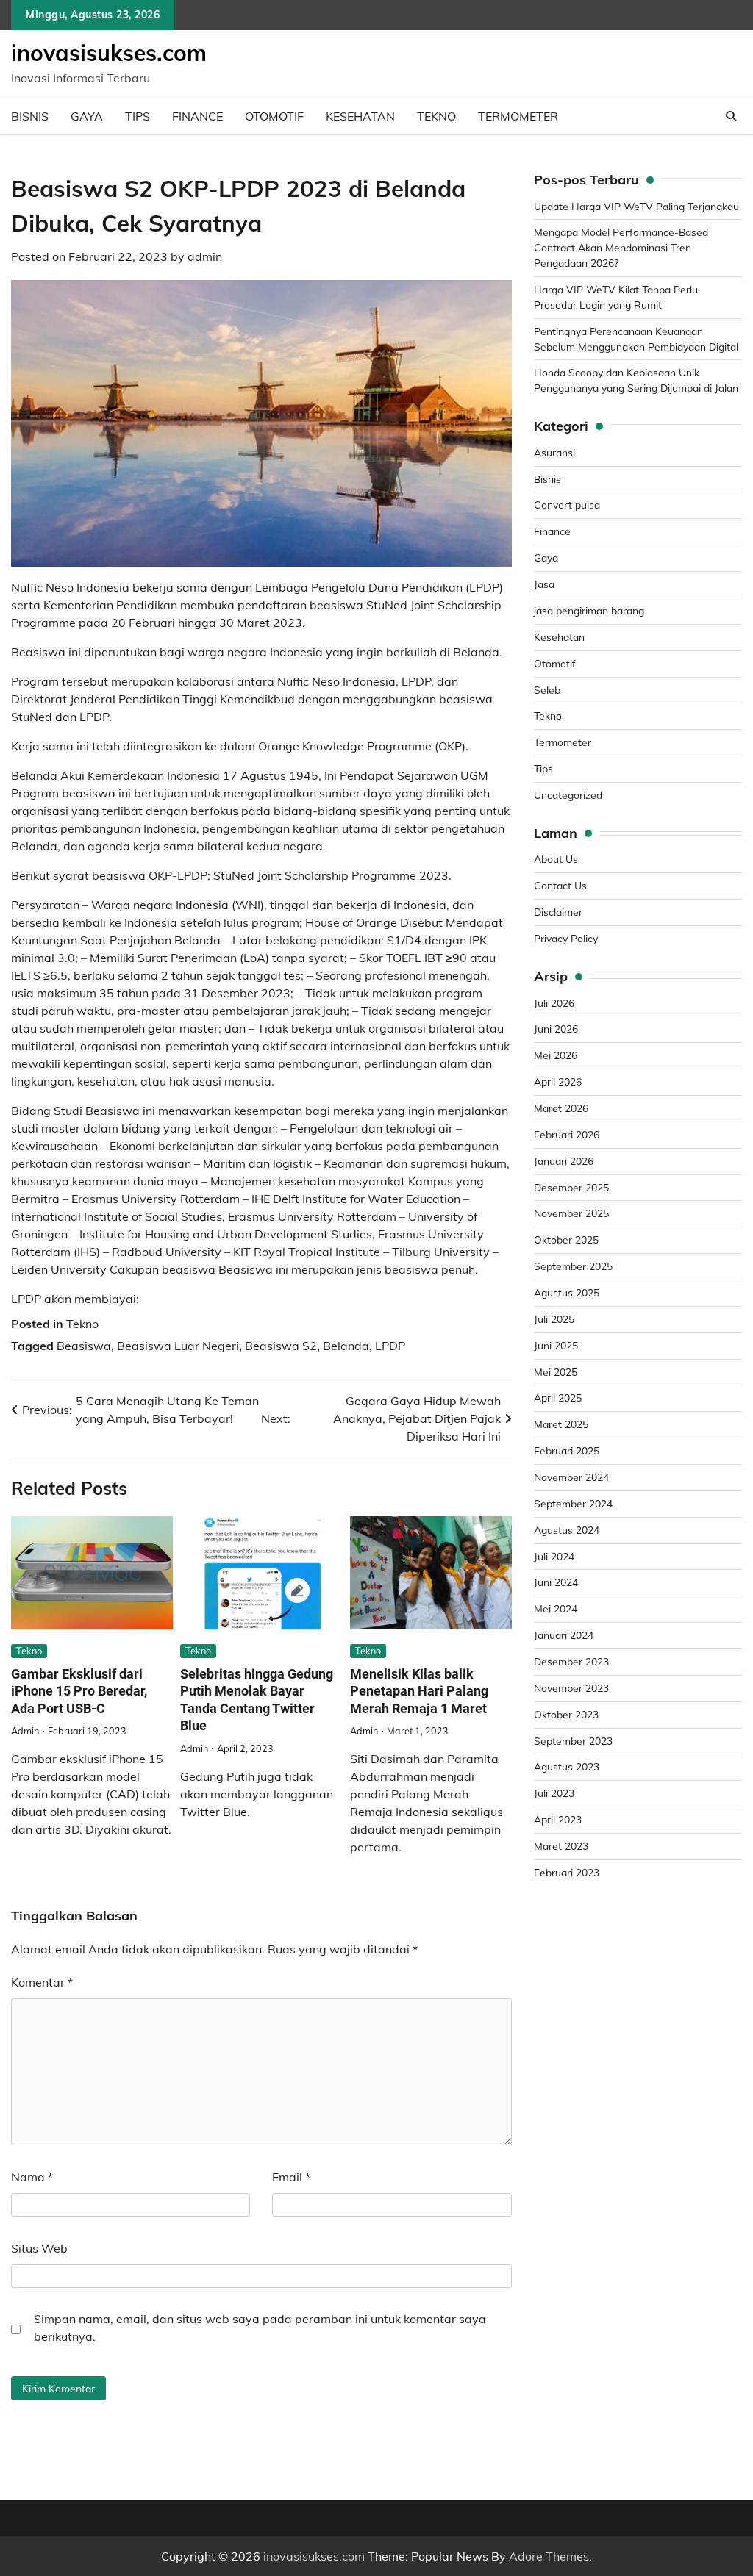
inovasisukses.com (109, 53)
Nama (32, 2177)
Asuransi (554, 452)
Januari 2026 (564, 1161)
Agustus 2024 (567, 1530)
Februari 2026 (567, 1134)
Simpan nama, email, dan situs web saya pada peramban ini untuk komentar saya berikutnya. (260, 2328)
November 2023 (571, 1688)
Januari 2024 (564, 1635)
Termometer (518, 116)
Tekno (436, 116)
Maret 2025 (561, 1424)
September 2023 (573, 1741)
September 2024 (573, 1503)
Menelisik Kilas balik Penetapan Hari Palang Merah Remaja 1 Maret (419, 1691)
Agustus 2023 (567, 1766)
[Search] (731, 116)
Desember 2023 (571, 1661)
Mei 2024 (556, 1608)
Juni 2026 (556, 1029)
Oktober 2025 (566, 1239)
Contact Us (560, 885)
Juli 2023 (554, 1793)
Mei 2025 (556, 1372)
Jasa (544, 584)
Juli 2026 (554, 1003)
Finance (197, 116)
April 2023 (558, 1819)
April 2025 (558, 1398)
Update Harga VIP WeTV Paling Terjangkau (636, 206)
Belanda (346, 1346)
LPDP (390, 1346)
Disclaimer (558, 912)
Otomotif (274, 116)
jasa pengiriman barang (589, 610)
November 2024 (571, 1477)
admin (205, 256)
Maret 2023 (561, 1846)
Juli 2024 (554, 1556)
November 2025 (571, 1213)
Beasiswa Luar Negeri (178, 1346)
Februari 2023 (567, 1872)
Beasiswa (84, 1346)
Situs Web (39, 2248)
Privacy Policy (566, 938)
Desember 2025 (571, 1187)
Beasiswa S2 (281, 1346)
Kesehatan (360, 116)
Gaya (87, 116)
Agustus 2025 (567, 1292)
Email (291, 2177)
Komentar (42, 1982)
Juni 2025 (556, 1345)
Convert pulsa (567, 505)
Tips (138, 116)
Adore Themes (549, 2556)
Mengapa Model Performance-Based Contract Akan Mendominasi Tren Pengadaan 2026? (621, 247)
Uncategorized (568, 795)
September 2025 (573, 1266)
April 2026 (558, 1081)
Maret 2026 (561, 1108)
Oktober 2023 (566, 1714)
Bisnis (30, 116)
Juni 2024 (556, 1582)
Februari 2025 (567, 1450)
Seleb (547, 690)
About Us (556, 859)
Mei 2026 (556, 1055)
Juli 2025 (554, 1319)
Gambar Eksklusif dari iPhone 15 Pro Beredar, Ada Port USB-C (79, 1691)
